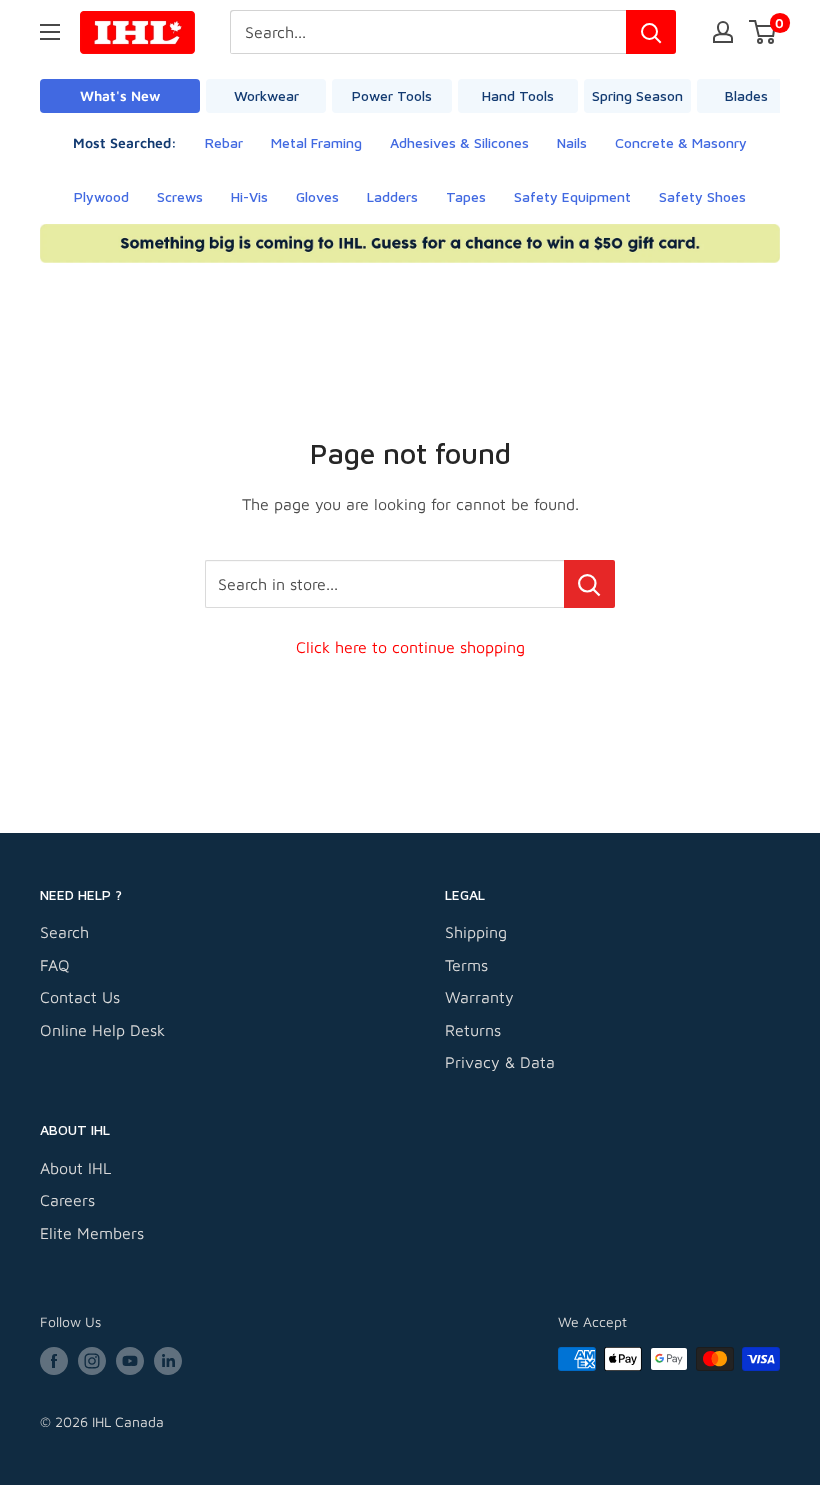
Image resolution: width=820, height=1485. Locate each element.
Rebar (224, 142)
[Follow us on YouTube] (130, 1361)
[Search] (651, 32)
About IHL (75, 1168)
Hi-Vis (249, 196)
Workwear (266, 95)
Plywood (101, 196)
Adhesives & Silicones (459, 142)
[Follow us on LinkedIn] (168, 1361)
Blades (746, 95)
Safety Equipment (572, 196)
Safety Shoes (702, 196)
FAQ (55, 965)
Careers (67, 1200)
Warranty (479, 997)
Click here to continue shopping (410, 647)
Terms (466, 965)
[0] (763, 32)
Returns (473, 1030)
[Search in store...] (589, 584)
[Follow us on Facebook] (54, 1361)
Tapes (466, 196)
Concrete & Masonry (681, 142)
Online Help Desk (102, 1030)
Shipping (476, 932)
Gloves (317, 196)
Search (64, 932)
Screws (180, 196)
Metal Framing (316, 142)
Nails (572, 142)
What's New (120, 95)
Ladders (392, 196)
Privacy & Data (500, 1062)
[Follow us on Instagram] (92, 1361)
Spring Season (637, 95)
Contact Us (80, 997)
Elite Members (92, 1233)
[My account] (723, 32)
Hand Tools (518, 95)
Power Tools (392, 95)
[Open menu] (50, 32)
